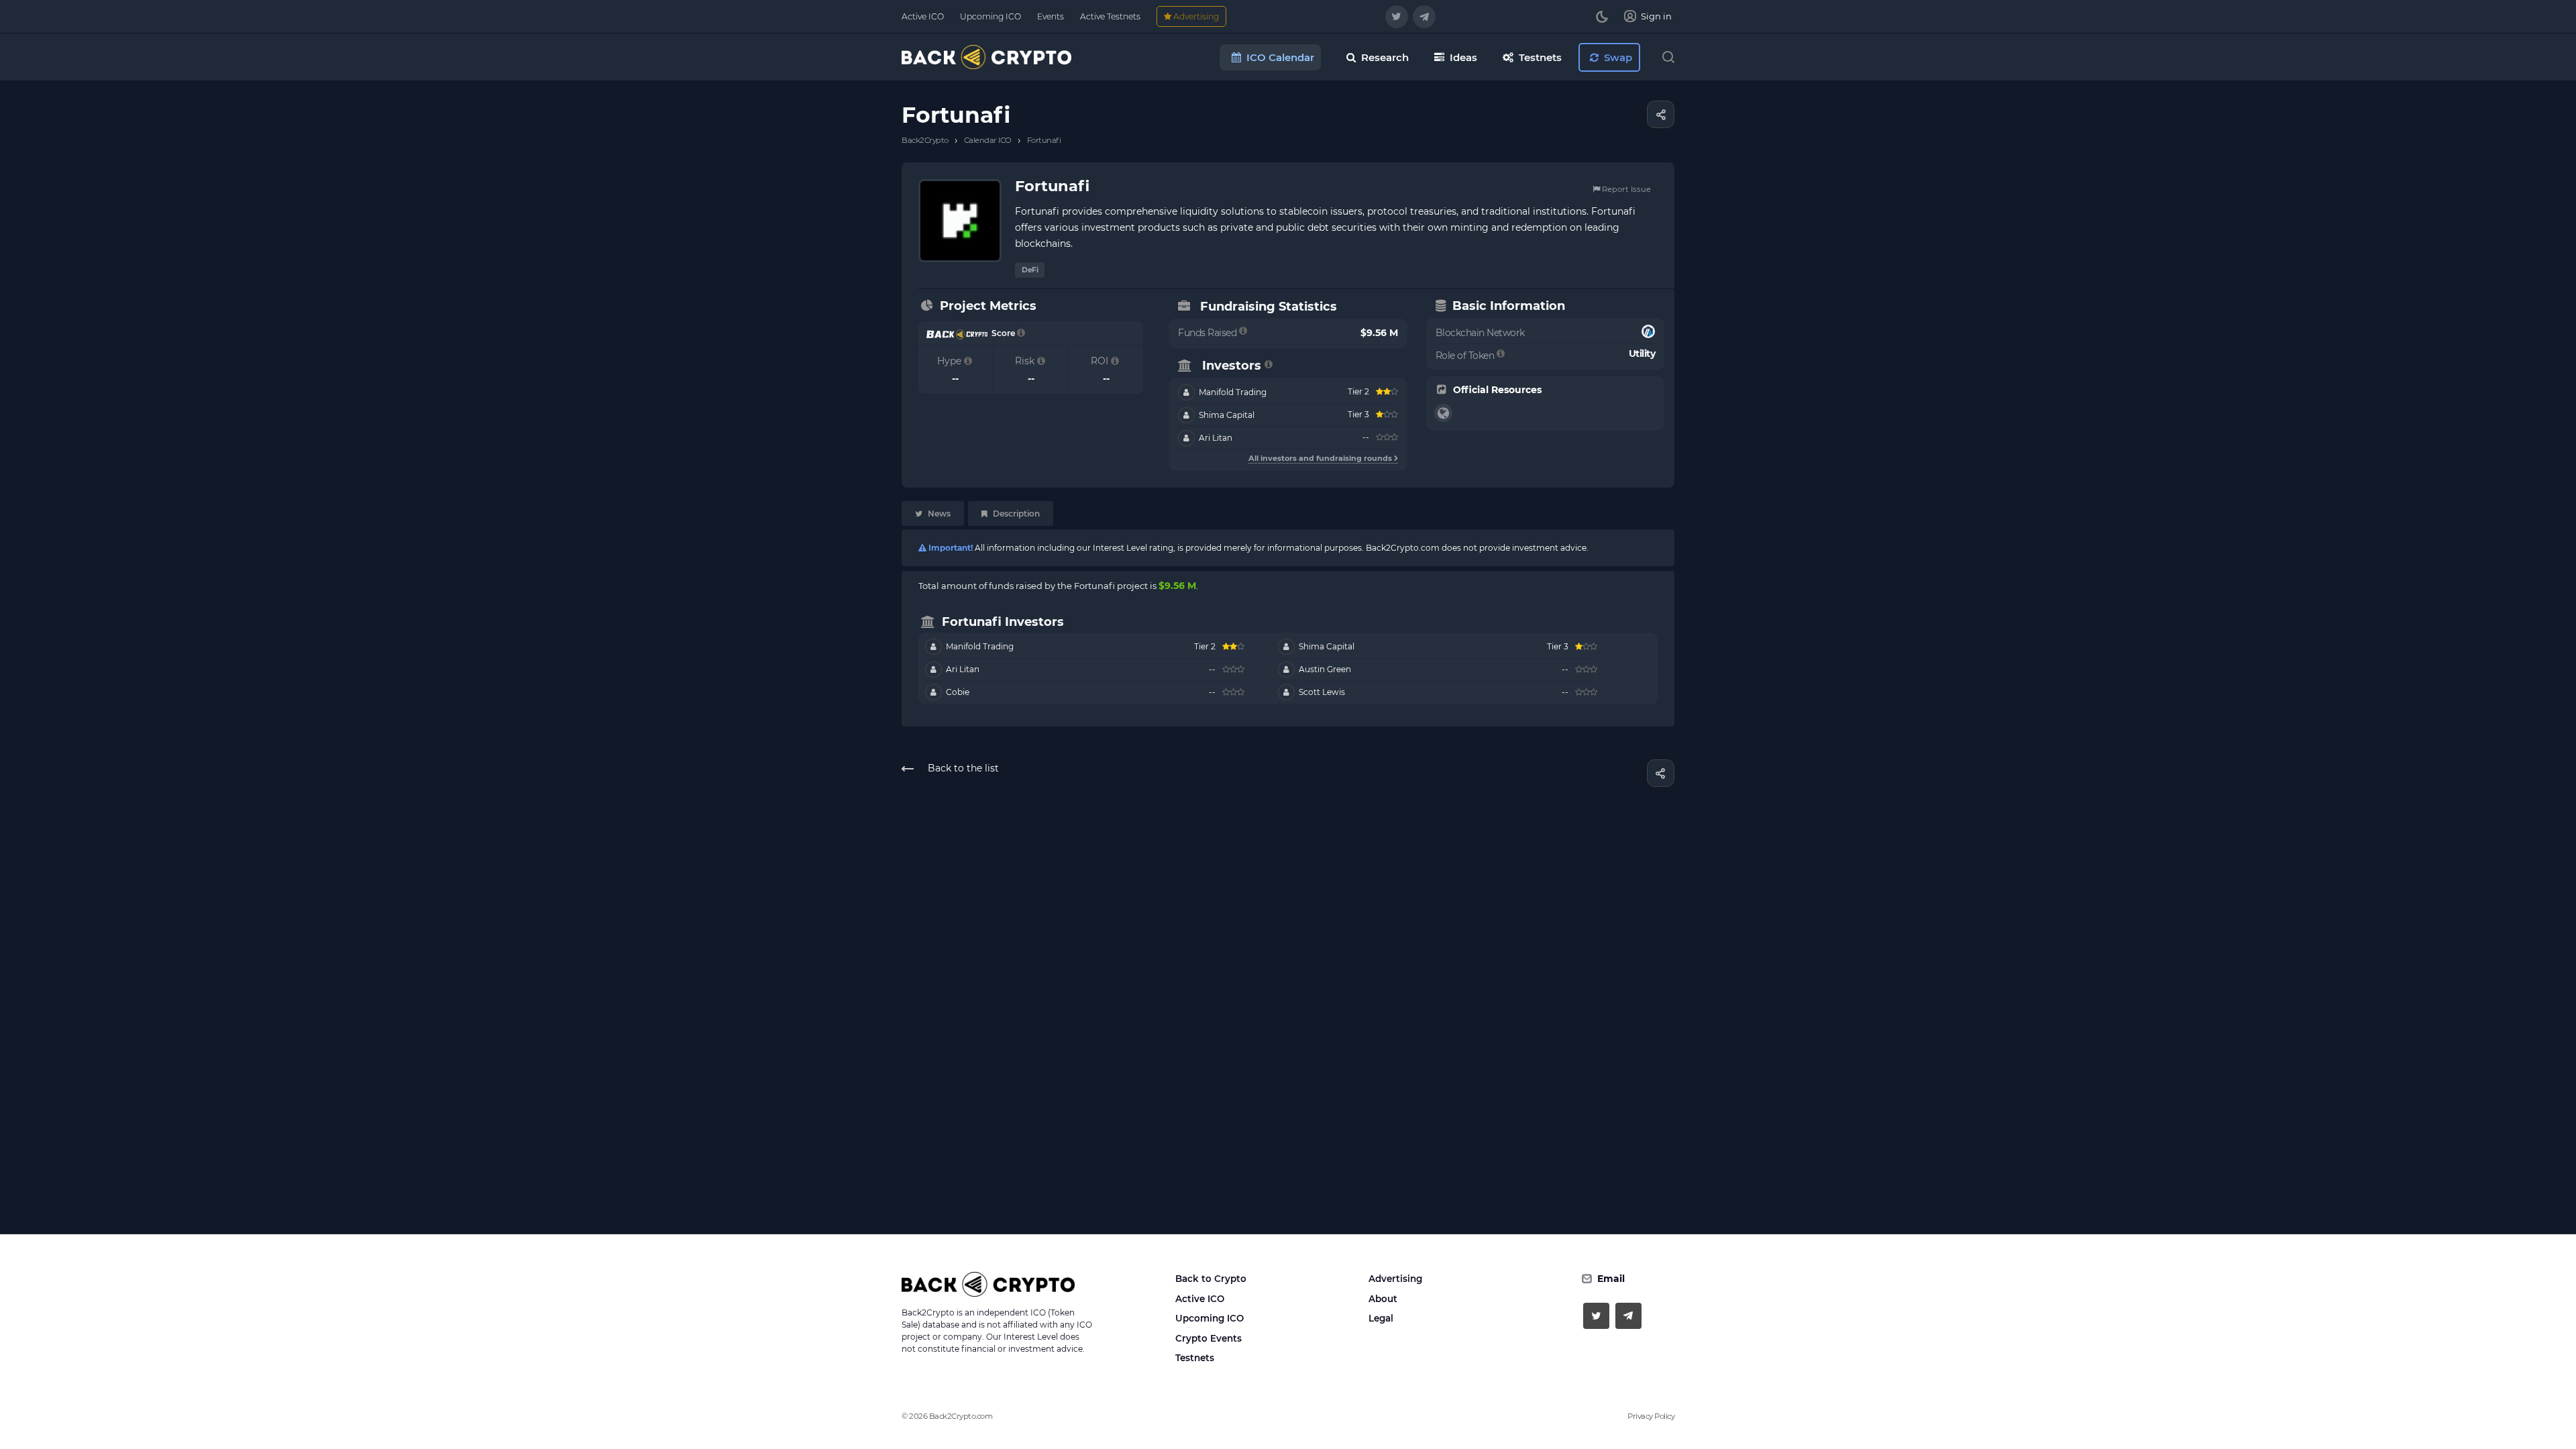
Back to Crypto (1211, 1279)
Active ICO (1200, 1299)
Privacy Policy (1651, 1416)
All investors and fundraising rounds (1321, 458)
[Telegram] (1424, 17)
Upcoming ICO (1210, 1318)
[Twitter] (1397, 17)
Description (1015, 514)
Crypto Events (1209, 1338)
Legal (1381, 1318)
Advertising (1395, 1279)
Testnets (1195, 1358)
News (938, 514)
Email (1611, 1279)
